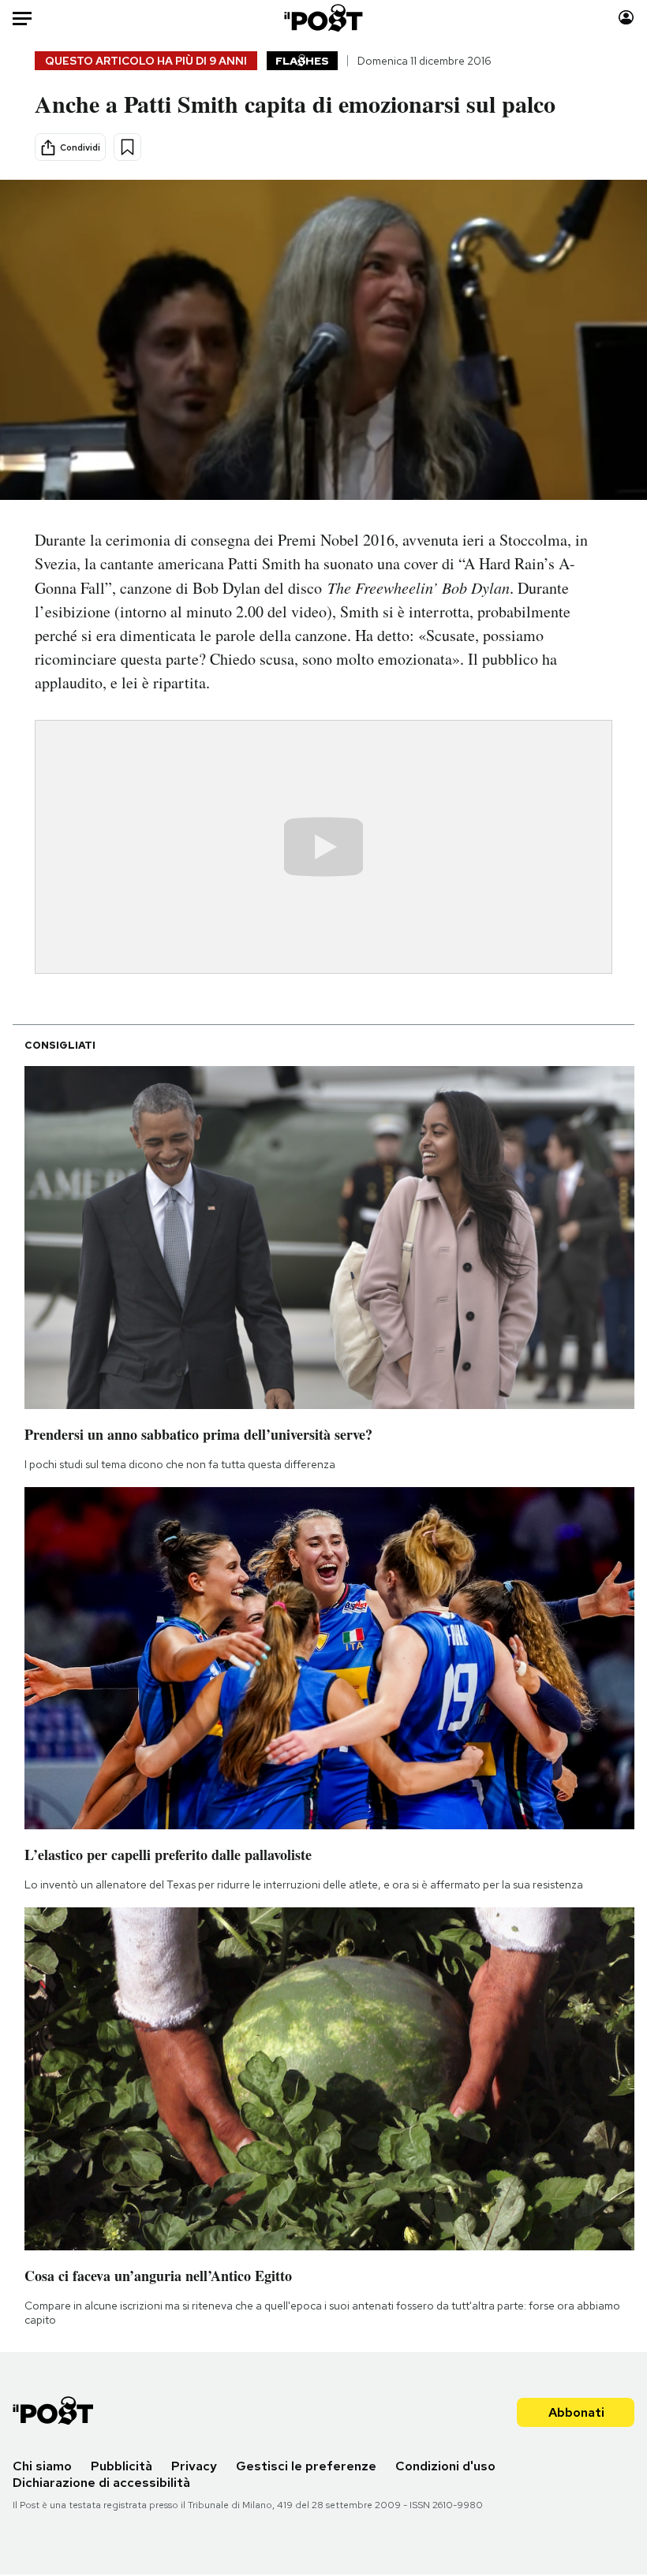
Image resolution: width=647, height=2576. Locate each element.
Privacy (194, 2466)
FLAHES (302, 61)
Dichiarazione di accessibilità (101, 2483)
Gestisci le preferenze (306, 2466)
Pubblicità (122, 2466)
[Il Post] (324, 18)
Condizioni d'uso (445, 2466)
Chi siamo (42, 2466)
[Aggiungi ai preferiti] (127, 147)
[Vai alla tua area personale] (626, 18)
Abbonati (576, 2412)
